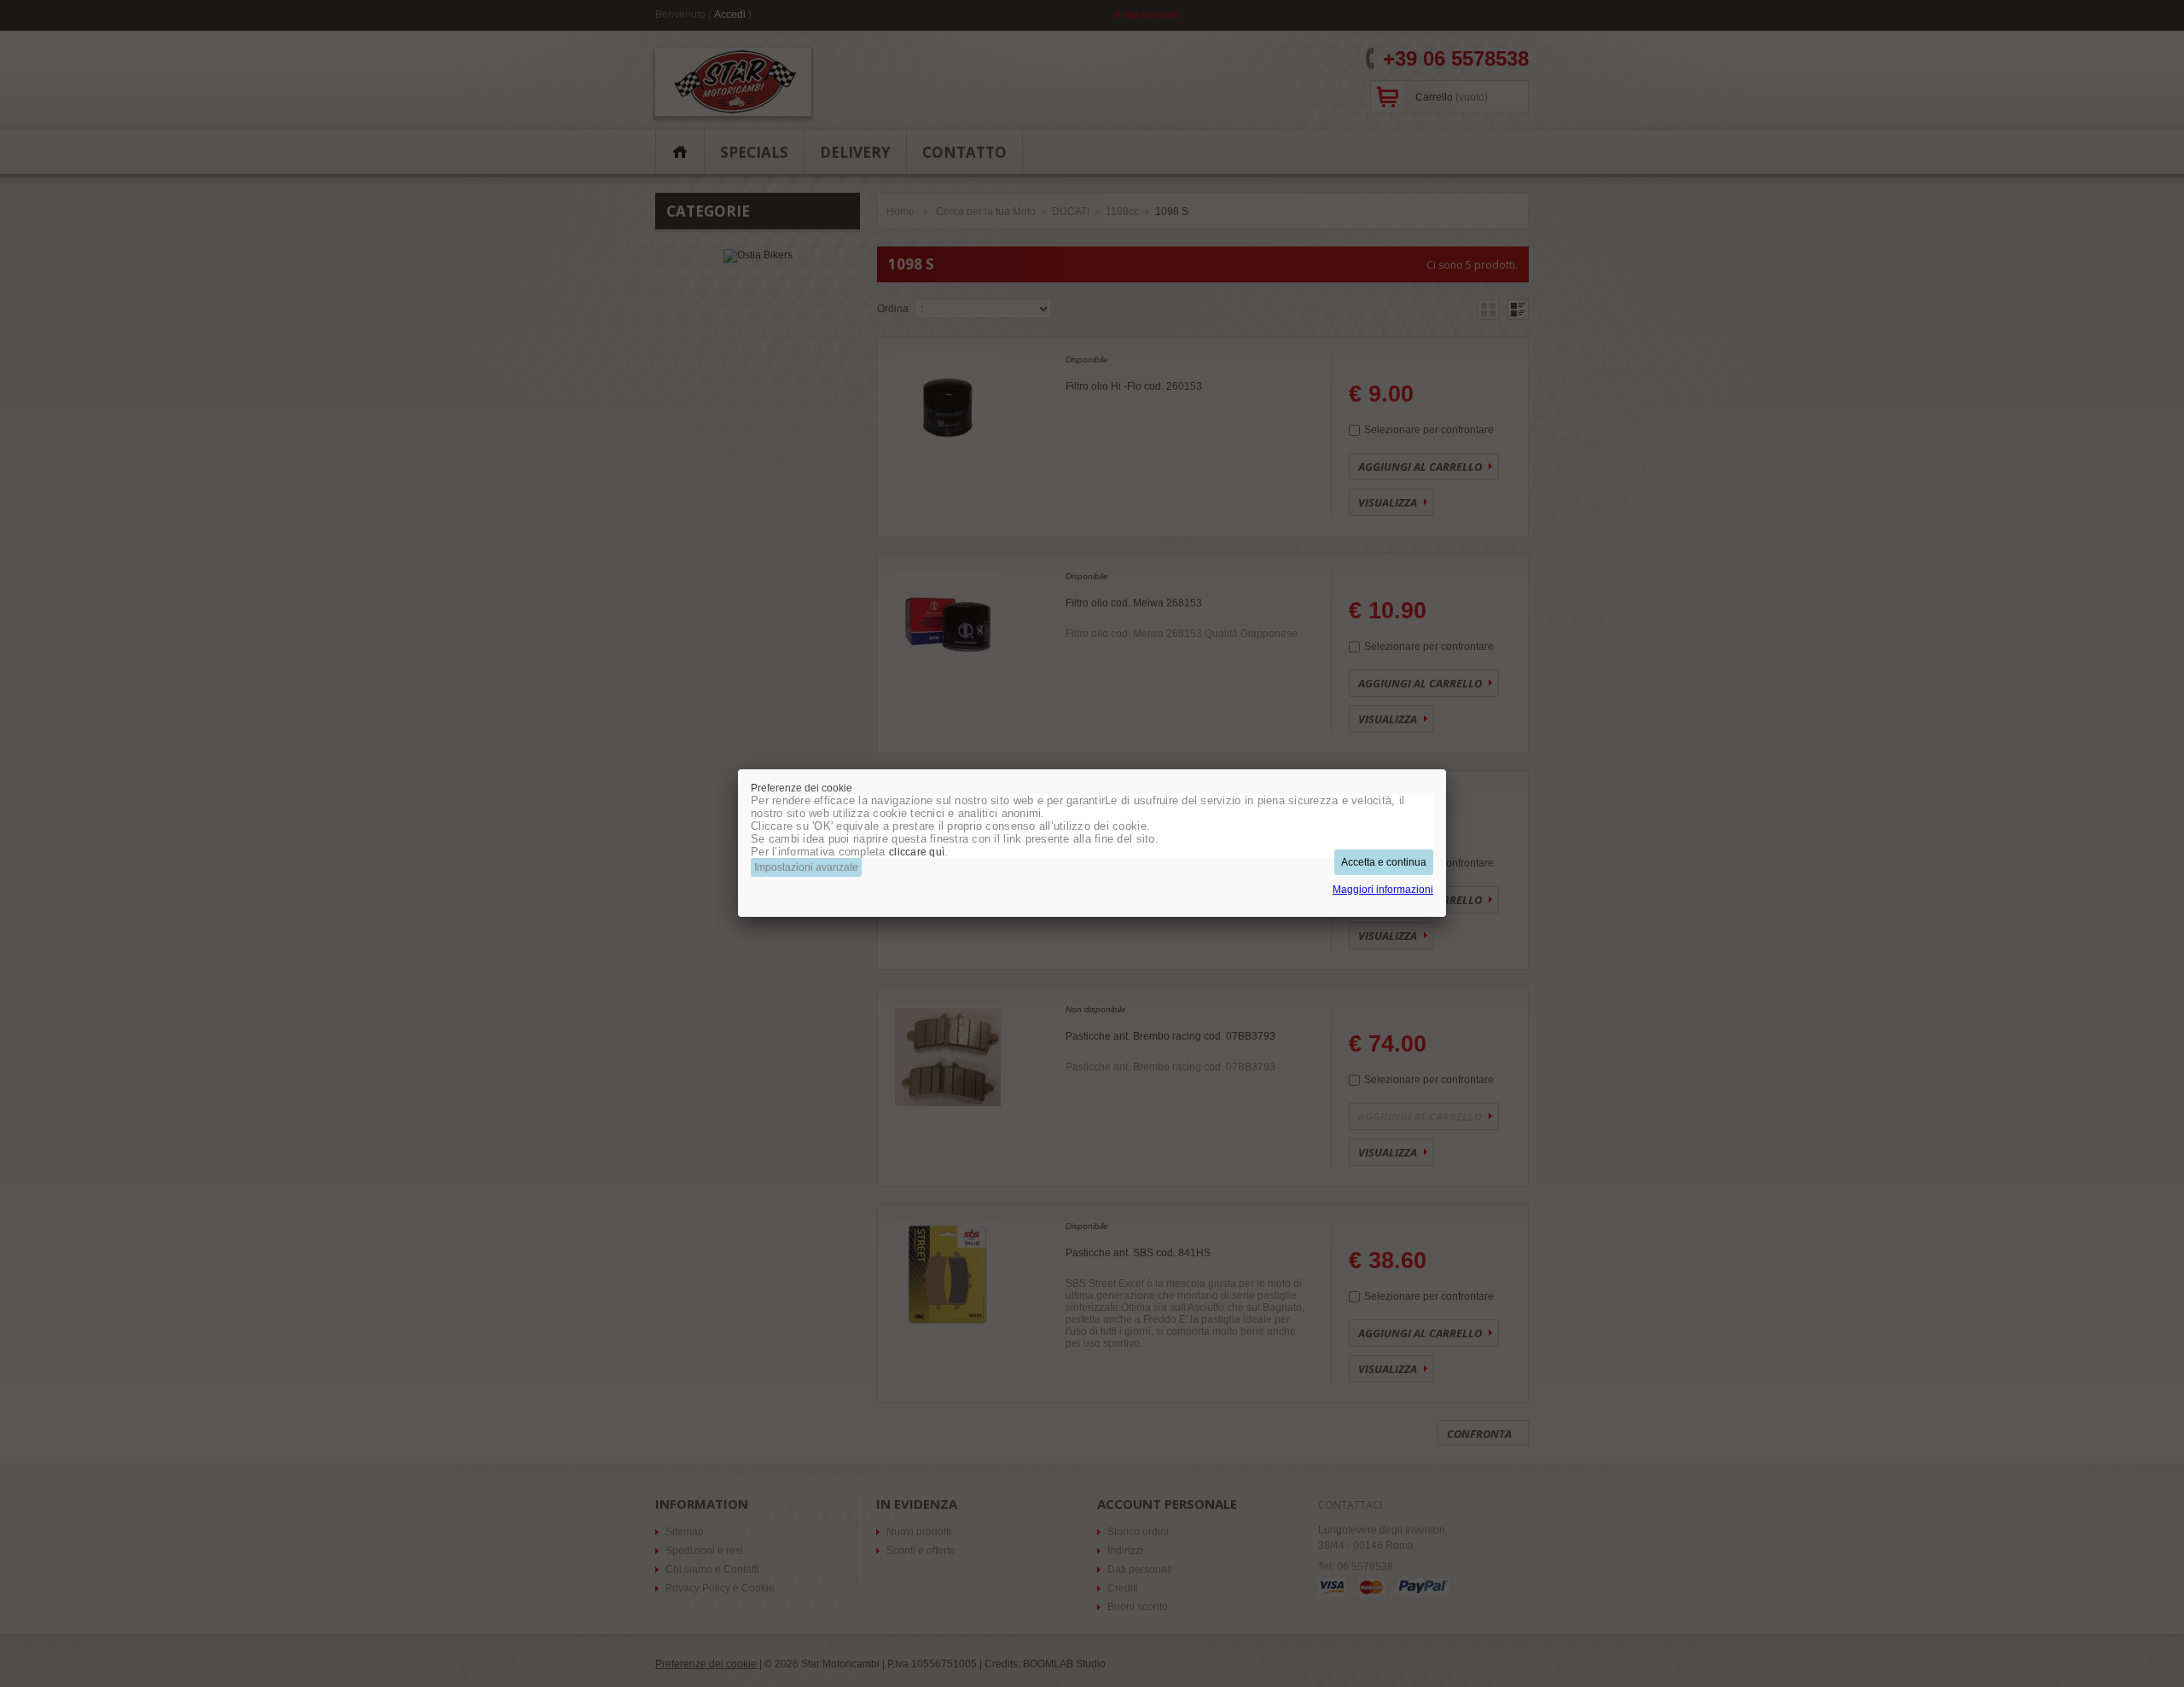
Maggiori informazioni (1383, 890)
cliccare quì (917, 852)
